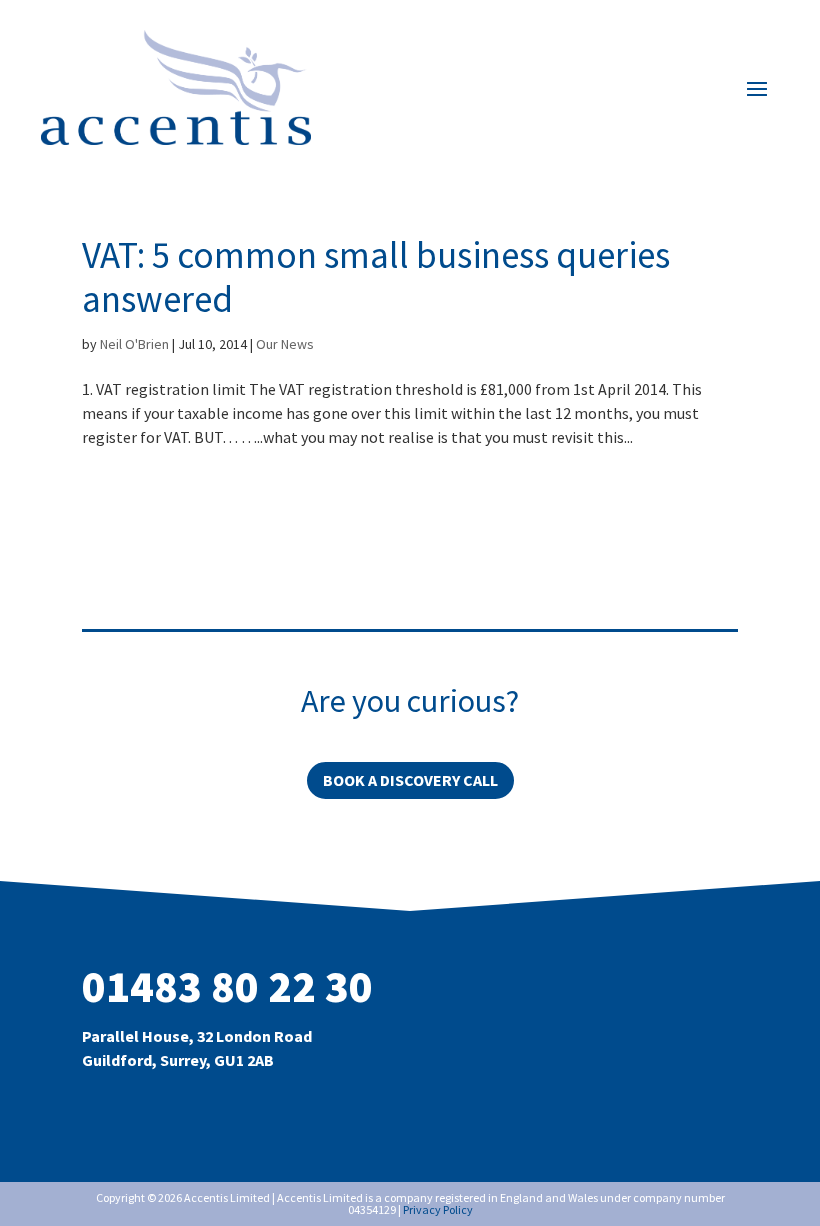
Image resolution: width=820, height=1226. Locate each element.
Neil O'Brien (134, 344)
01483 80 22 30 (227, 986)
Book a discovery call (410, 780)
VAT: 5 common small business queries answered (376, 277)
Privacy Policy (438, 1209)
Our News (285, 344)
